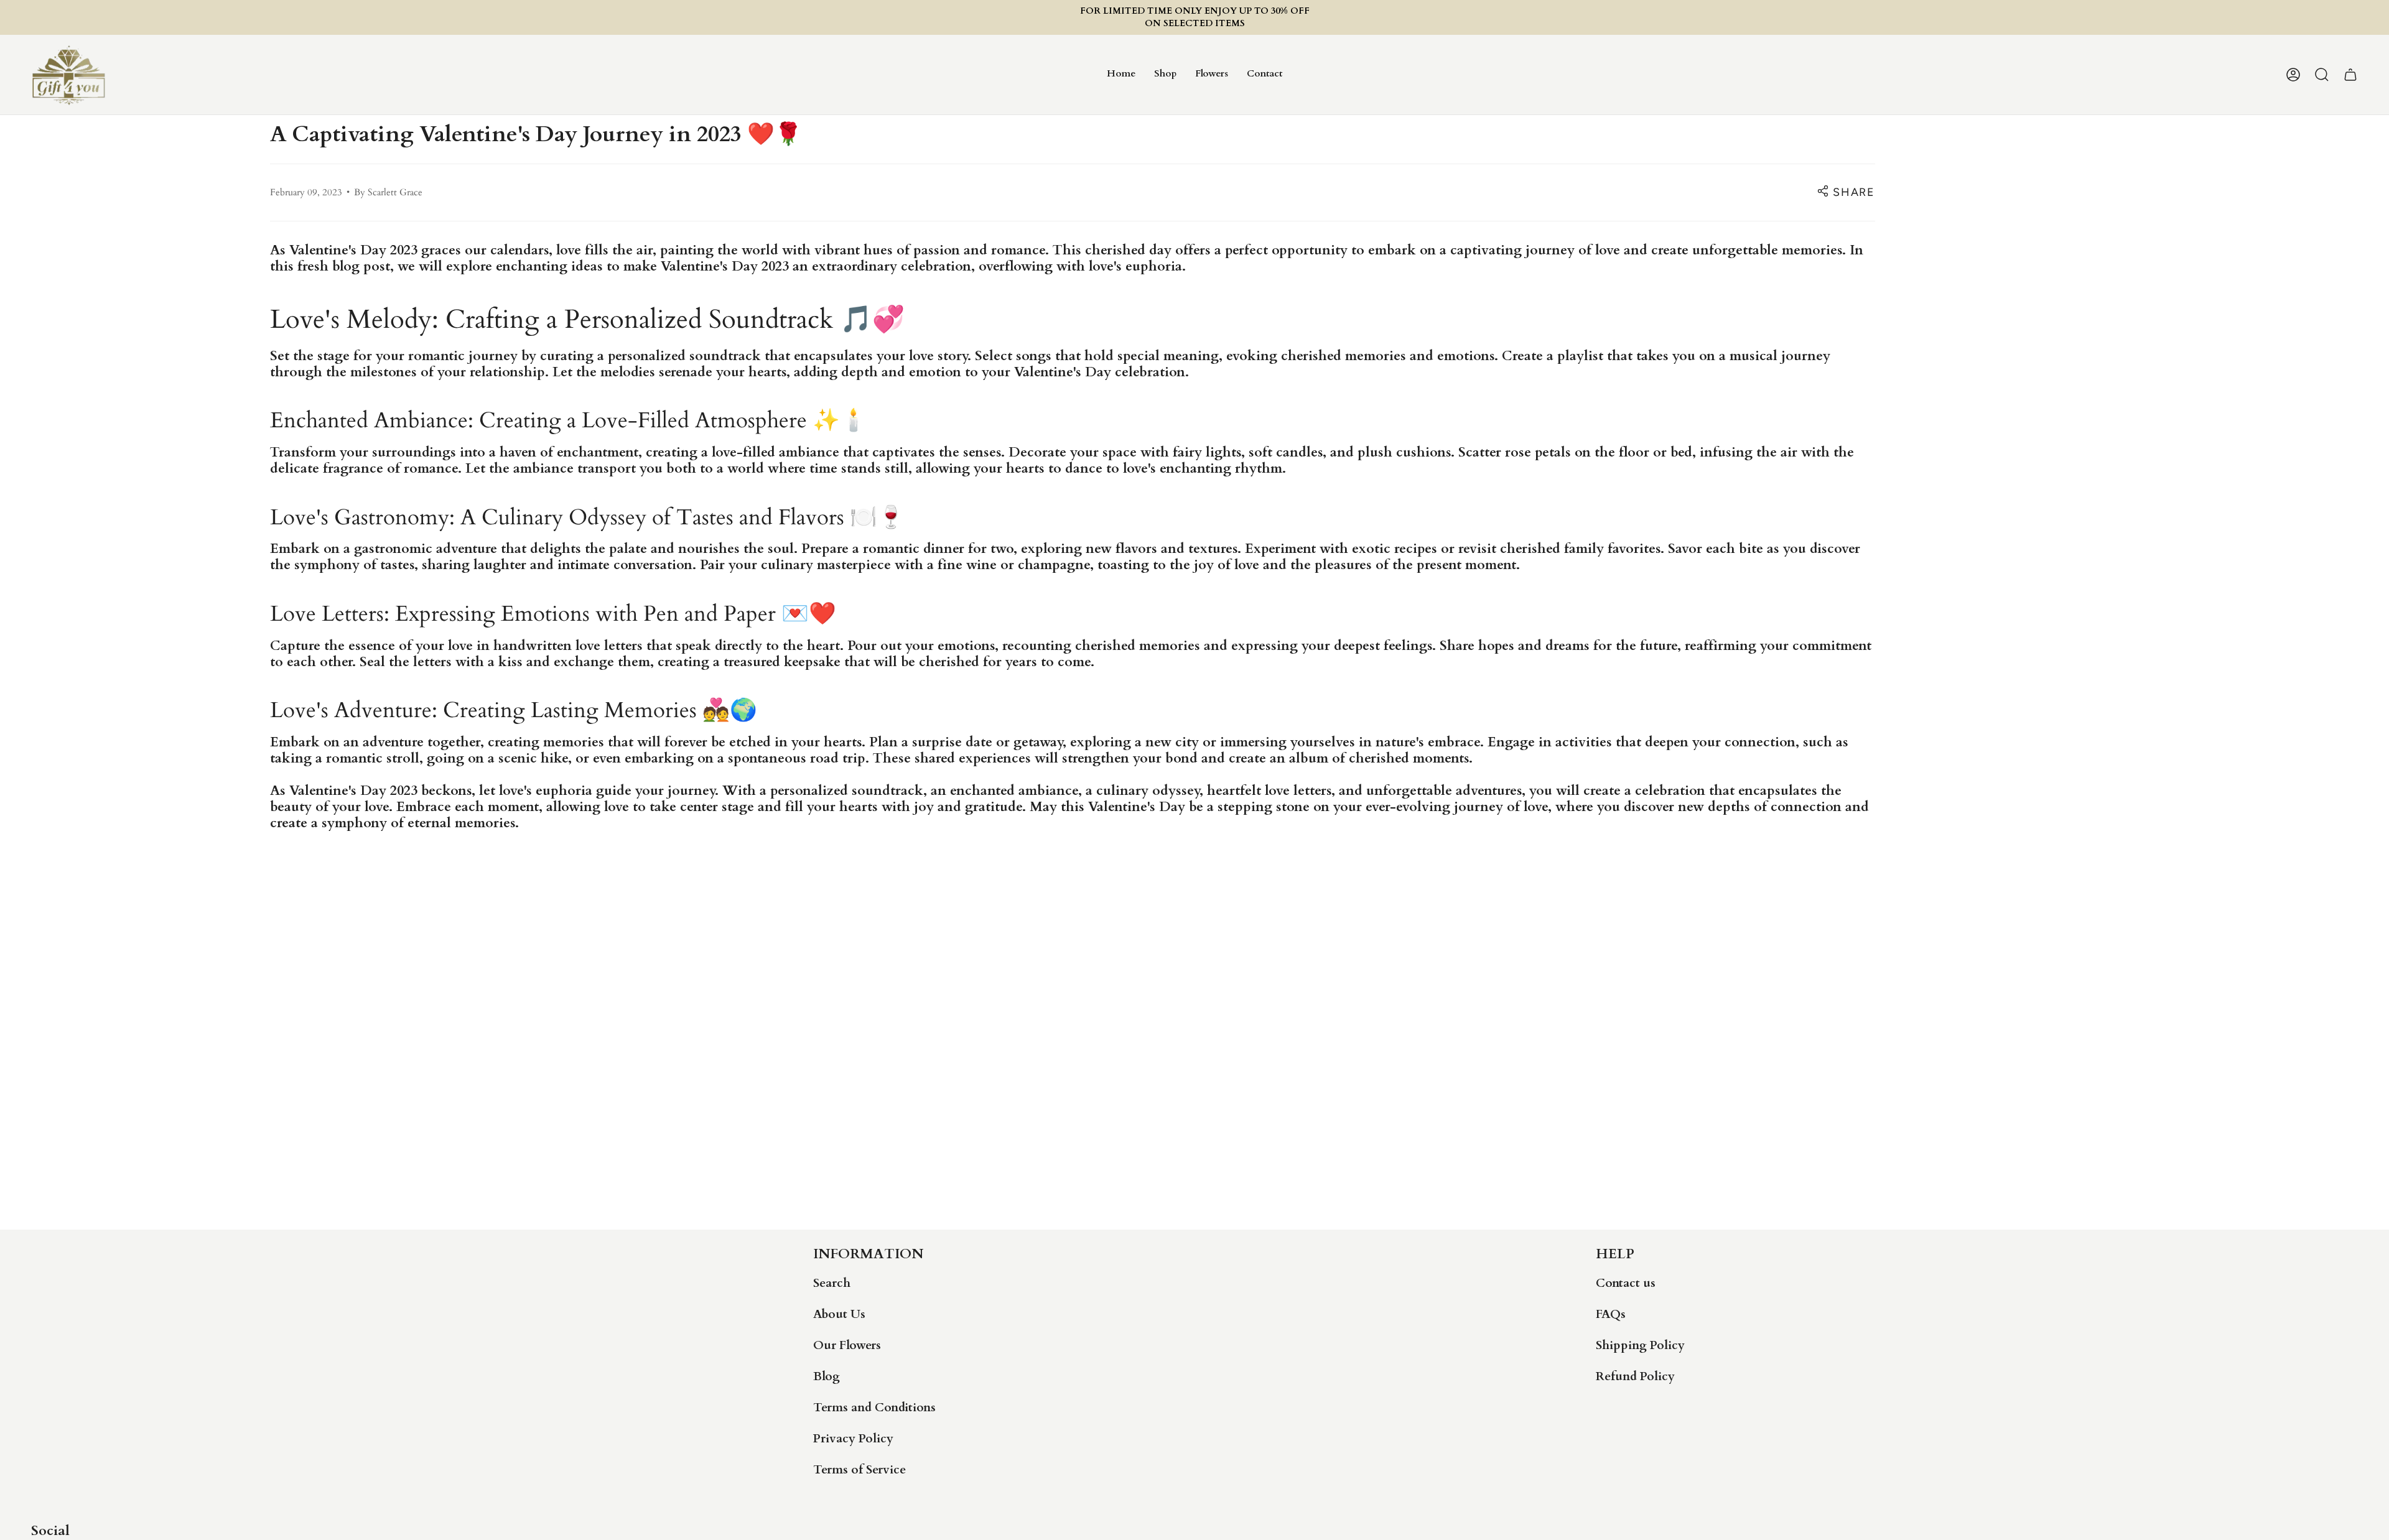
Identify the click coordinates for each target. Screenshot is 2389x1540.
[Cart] (2350, 75)
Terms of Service (859, 1470)
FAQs (1611, 1314)
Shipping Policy (1640, 1345)
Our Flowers (847, 1345)
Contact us (1626, 1283)
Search (832, 1283)
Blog (827, 1376)
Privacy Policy (853, 1439)
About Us (839, 1314)
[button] (1165, 75)
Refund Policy (1635, 1376)
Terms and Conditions (874, 1408)
